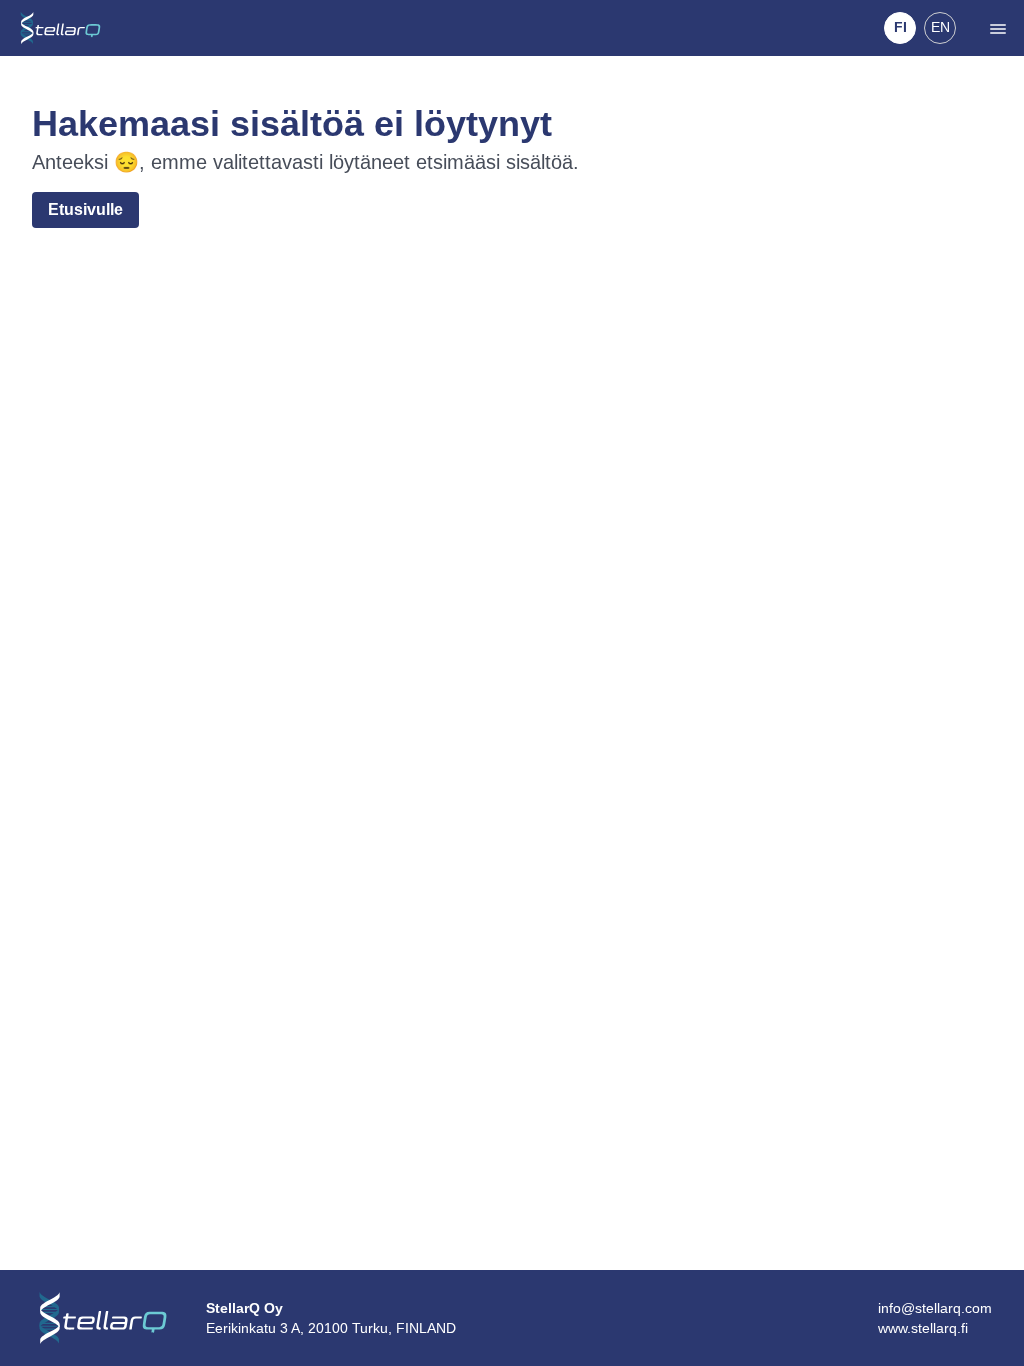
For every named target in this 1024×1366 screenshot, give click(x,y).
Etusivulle (85, 209)
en (940, 27)
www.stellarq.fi (923, 1328)
